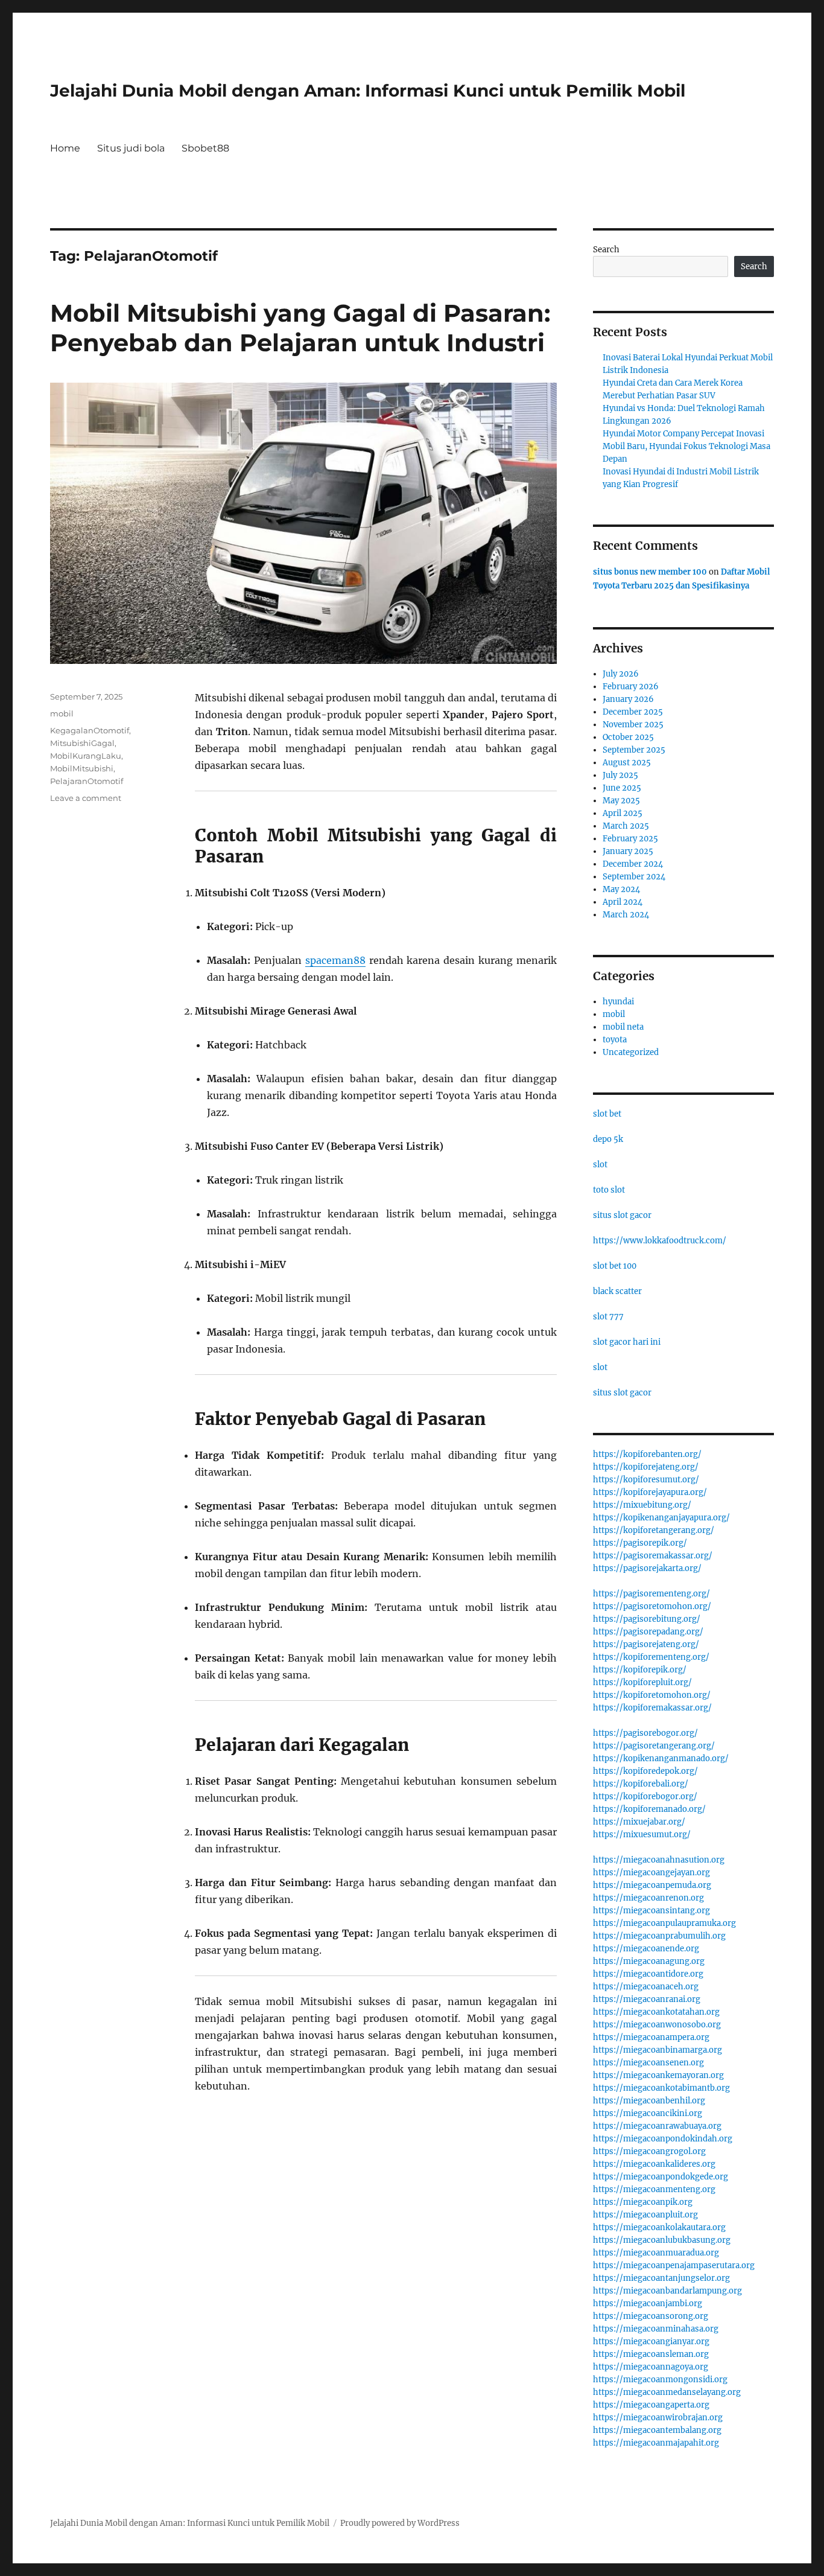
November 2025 (633, 725)
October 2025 (628, 737)
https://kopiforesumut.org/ (646, 1480)
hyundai (618, 1002)
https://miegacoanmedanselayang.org (667, 2392)
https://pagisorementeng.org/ (651, 1594)
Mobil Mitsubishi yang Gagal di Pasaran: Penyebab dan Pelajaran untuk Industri (300, 328)
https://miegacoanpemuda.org (652, 1885)
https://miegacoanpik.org (643, 2202)
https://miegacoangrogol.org (649, 2151)
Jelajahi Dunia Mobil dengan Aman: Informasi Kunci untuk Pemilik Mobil (368, 91)
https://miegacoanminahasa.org (656, 2329)
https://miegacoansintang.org (651, 1911)
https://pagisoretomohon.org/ (652, 1606)
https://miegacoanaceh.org (646, 1987)
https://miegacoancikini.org (648, 2113)
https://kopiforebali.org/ (641, 1784)
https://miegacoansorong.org (651, 2316)
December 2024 (633, 864)
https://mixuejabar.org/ (639, 1822)
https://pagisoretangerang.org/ (654, 1746)
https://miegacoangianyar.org (651, 2342)
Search (606, 250)
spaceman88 (335, 960)
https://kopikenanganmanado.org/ (661, 1758)
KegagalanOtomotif (90, 730)
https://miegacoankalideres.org (654, 2164)
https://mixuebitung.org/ (642, 1505)
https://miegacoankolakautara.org (659, 2227)
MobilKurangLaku (86, 756)
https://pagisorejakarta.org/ (647, 1568)
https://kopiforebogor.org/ (645, 1797)
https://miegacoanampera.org (651, 2037)
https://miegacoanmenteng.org (654, 2189)
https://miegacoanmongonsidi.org (660, 2380)
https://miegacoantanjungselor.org (661, 2278)
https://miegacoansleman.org (651, 2354)
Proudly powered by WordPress (400, 2523)
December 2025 (633, 712)
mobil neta (623, 1027)
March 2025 (626, 826)
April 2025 (623, 813)
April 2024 (623, 902)
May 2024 (621, 889)
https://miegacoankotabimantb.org (661, 2088)
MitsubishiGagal (82, 743)
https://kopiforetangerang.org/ (654, 1530)
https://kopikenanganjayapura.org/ (661, 1518)
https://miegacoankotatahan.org (656, 2012)
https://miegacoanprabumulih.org (659, 1936)
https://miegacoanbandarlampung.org (667, 2291)
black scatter (617, 1291)
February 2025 (630, 839)
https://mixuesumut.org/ (642, 1835)
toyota (615, 1040)
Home (65, 148)
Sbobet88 (205, 148)
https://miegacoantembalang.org (657, 2430)
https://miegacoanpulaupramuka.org (664, 1923)
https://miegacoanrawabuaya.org (657, 2126)
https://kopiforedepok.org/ (645, 1771)
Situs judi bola (131, 148)
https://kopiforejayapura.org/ (650, 1492)
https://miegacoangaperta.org (651, 2405)
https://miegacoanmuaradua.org (656, 2253)
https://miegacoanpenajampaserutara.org (674, 2265)
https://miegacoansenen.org (648, 2063)
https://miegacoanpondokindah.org (663, 2139)
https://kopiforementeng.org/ (651, 1657)
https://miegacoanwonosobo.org (657, 2025)
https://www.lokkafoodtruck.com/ (660, 1241)
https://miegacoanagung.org (649, 1961)
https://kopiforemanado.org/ (649, 1809)
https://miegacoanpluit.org (645, 2215)
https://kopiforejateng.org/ (646, 1467)
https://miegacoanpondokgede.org (661, 2177)
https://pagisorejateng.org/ (646, 1644)
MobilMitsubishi (82, 768)
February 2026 (631, 687)
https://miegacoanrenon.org (648, 1898)
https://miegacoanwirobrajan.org (658, 2418)
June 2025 (622, 788)
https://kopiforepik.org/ (640, 1670)
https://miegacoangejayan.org (651, 1873)
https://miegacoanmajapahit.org (656, 2443)
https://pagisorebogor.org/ (645, 1733)
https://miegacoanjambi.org (648, 2303)
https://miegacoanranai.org (647, 1999)
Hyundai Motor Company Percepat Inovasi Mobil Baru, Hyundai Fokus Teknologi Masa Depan (686, 446)
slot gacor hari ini (627, 1342)
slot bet (607, 1114)
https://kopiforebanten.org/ (647, 1454)
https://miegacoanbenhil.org (649, 2101)
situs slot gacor (622, 1215)
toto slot (609, 1190)
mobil (62, 713)
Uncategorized (631, 1052)
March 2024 (626, 915)
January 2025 (628, 851)
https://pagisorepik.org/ (640, 1543)
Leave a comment (86, 798)
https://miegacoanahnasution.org (659, 1860)
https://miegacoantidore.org (648, 1974)
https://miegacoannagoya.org (651, 2367)
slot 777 (608, 1317)
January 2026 (628, 699)
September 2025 (634, 750)
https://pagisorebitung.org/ (647, 1619)
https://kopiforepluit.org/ (642, 1682)
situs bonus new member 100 (650, 572)
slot (600, 1165)
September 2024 (634, 877)
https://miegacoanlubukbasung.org (662, 2240)
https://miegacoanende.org (646, 1949)
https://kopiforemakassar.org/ (652, 1708)
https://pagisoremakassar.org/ (653, 1556)
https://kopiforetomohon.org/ (652, 1695)
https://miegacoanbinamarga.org (658, 2050)
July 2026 (621, 674)
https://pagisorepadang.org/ (648, 1632)
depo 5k (608, 1139)
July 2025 (620, 775)
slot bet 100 (615, 1266)
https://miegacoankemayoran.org (658, 2075)
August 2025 (627, 763)
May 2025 (621, 801)
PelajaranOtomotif (87, 781)
